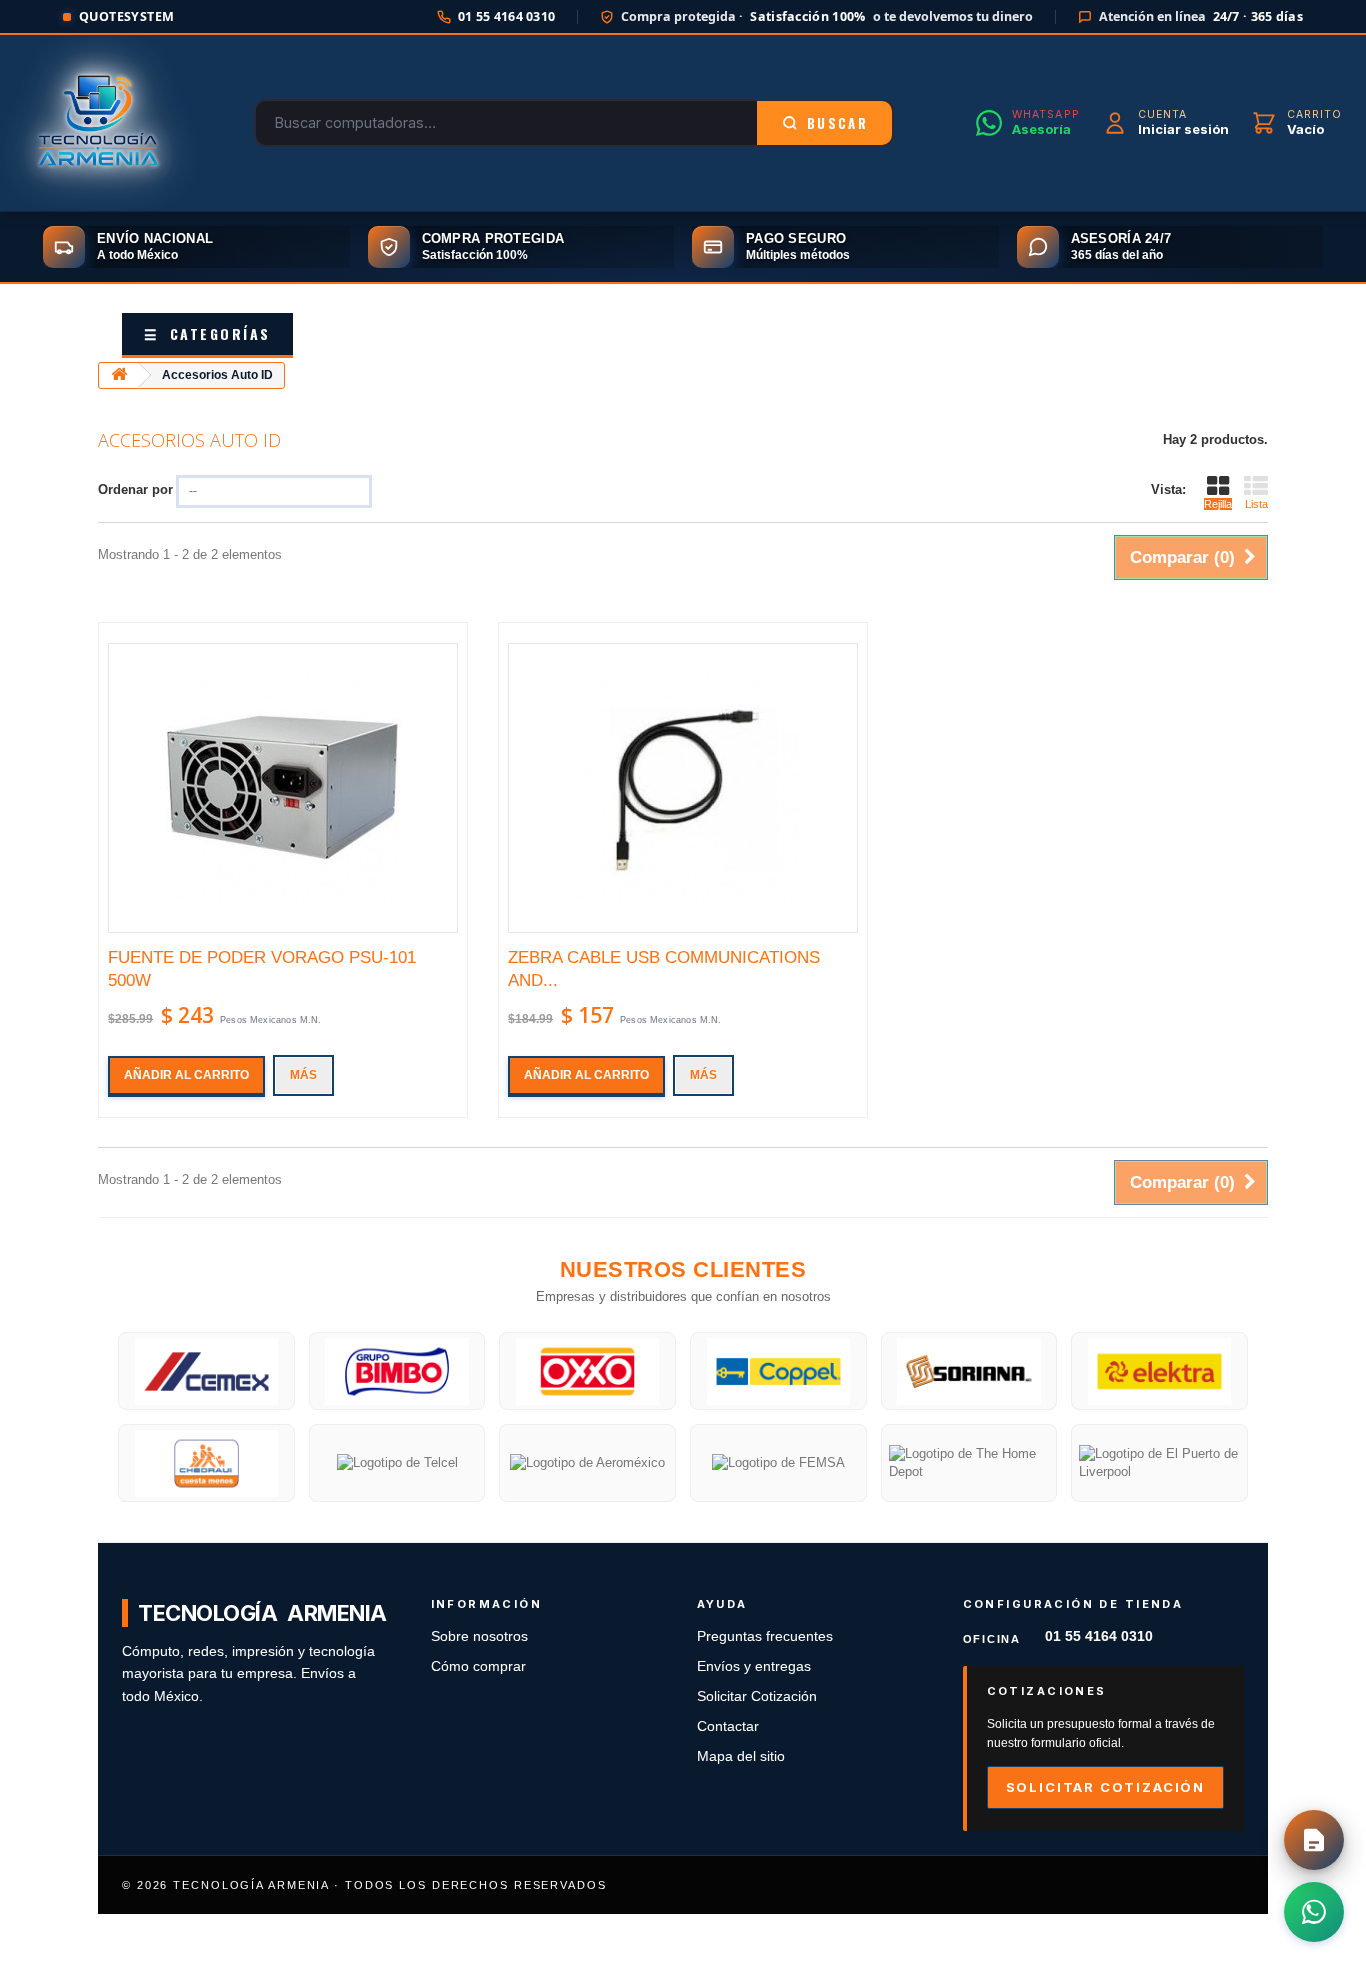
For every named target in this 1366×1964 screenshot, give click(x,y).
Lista (1256, 504)
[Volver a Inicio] (119, 375)
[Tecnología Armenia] (98, 123)
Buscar (837, 123)
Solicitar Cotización (757, 1696)
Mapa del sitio (741, 1756)
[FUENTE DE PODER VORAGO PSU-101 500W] (283, 788)
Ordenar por (135, 489)
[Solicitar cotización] (1314, 1840)
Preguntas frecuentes (765, 1636)
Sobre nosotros (479, 1636)
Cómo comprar (478, 1666)
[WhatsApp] (1314, 1912)
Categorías (207, 333)
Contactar (728, 1726)
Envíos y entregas (754, 1666)
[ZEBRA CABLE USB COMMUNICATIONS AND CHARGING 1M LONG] (683, 788)
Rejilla (1218, 504)
